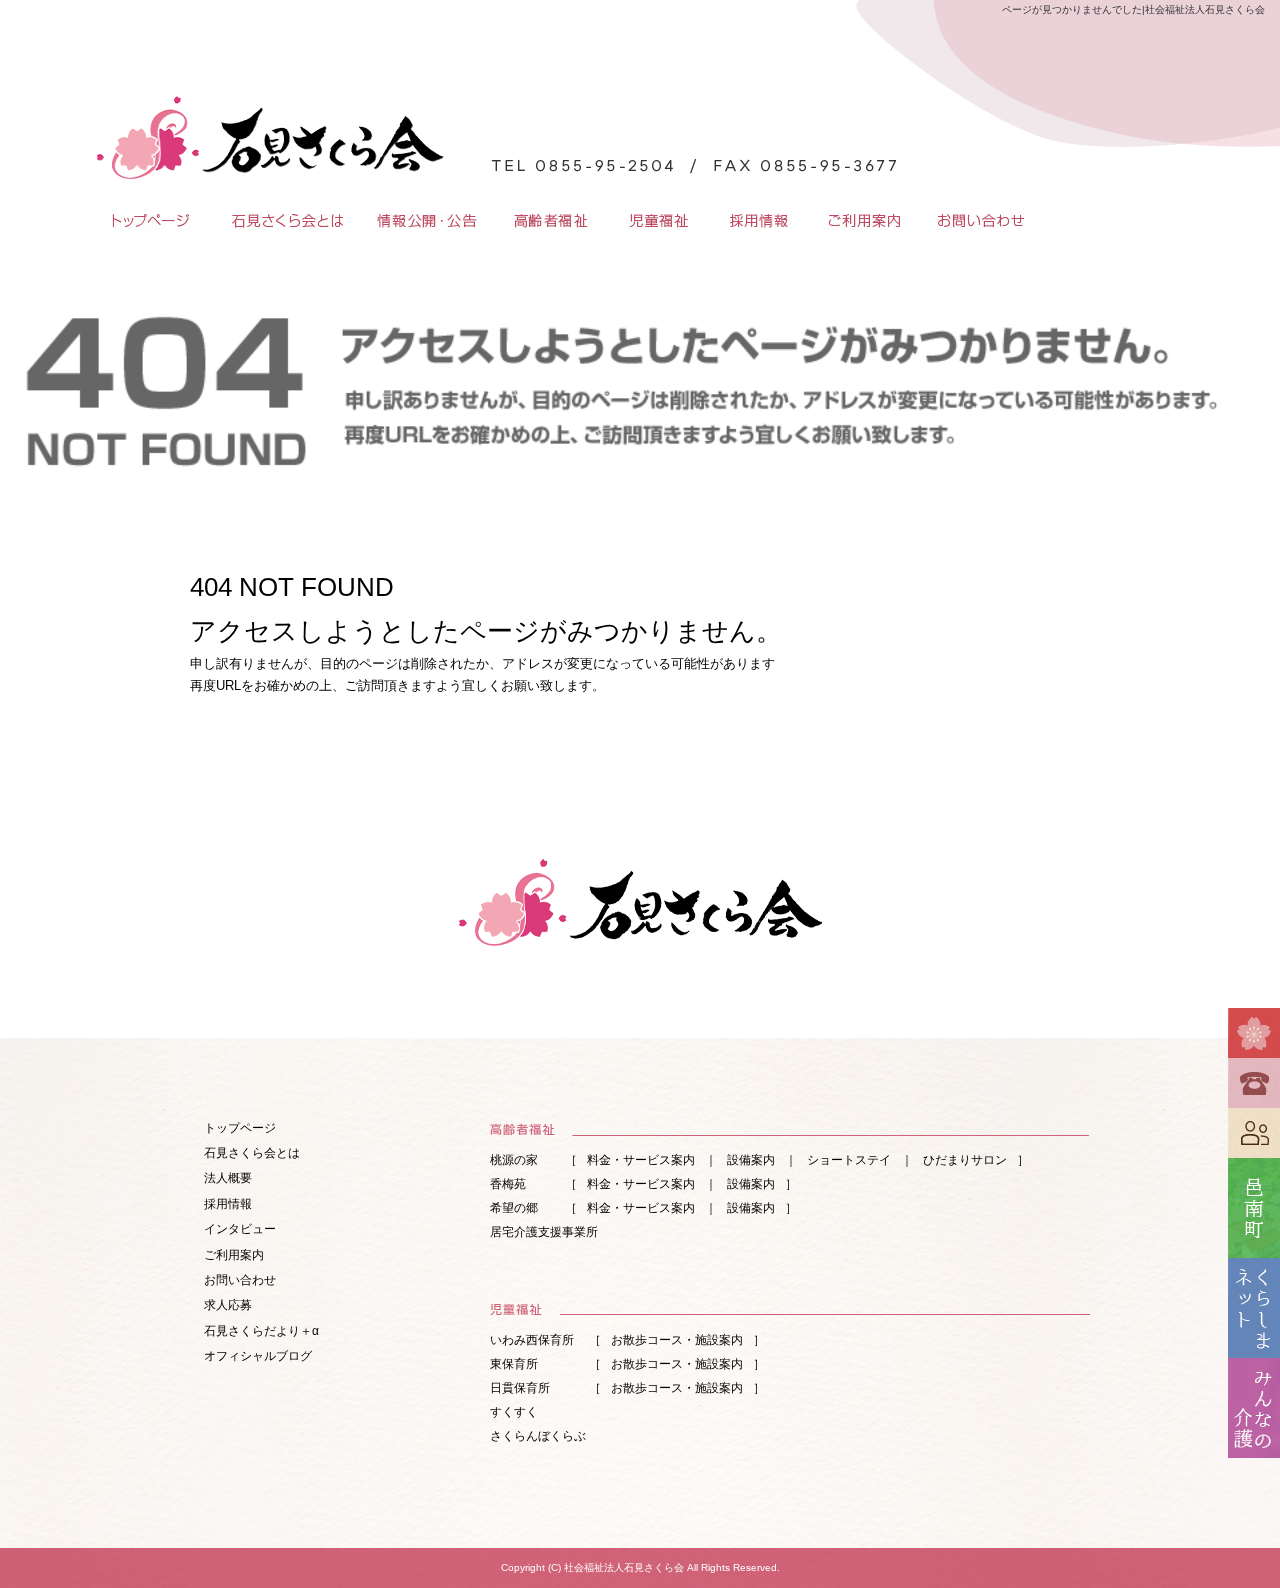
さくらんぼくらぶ (538, 1436)
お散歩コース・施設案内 (677, 1340)
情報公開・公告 (425, 220)
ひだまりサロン (965, 1160)
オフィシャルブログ (258, 1356)
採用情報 (760, 220)
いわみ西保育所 (532, 1340)
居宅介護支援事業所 (544, 1232)
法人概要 (228, 1178)
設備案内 (751, 1160)
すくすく (514, 1412)
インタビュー (240, 1229)
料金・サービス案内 (641, 1160)
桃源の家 (514, 1160)
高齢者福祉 (550, 220)
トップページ (145, 220)
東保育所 (514, 1364)
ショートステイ (849, 1160)
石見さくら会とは (285, 220)
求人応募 (228, 1305)
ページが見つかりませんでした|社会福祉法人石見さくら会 (1133, 9)
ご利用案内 (865, 220)
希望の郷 (514, 1208)
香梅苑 (508, 1184)
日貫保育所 (520, 1388)
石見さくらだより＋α (261, 1331)
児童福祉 (660, 220)
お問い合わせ (980, 220)
